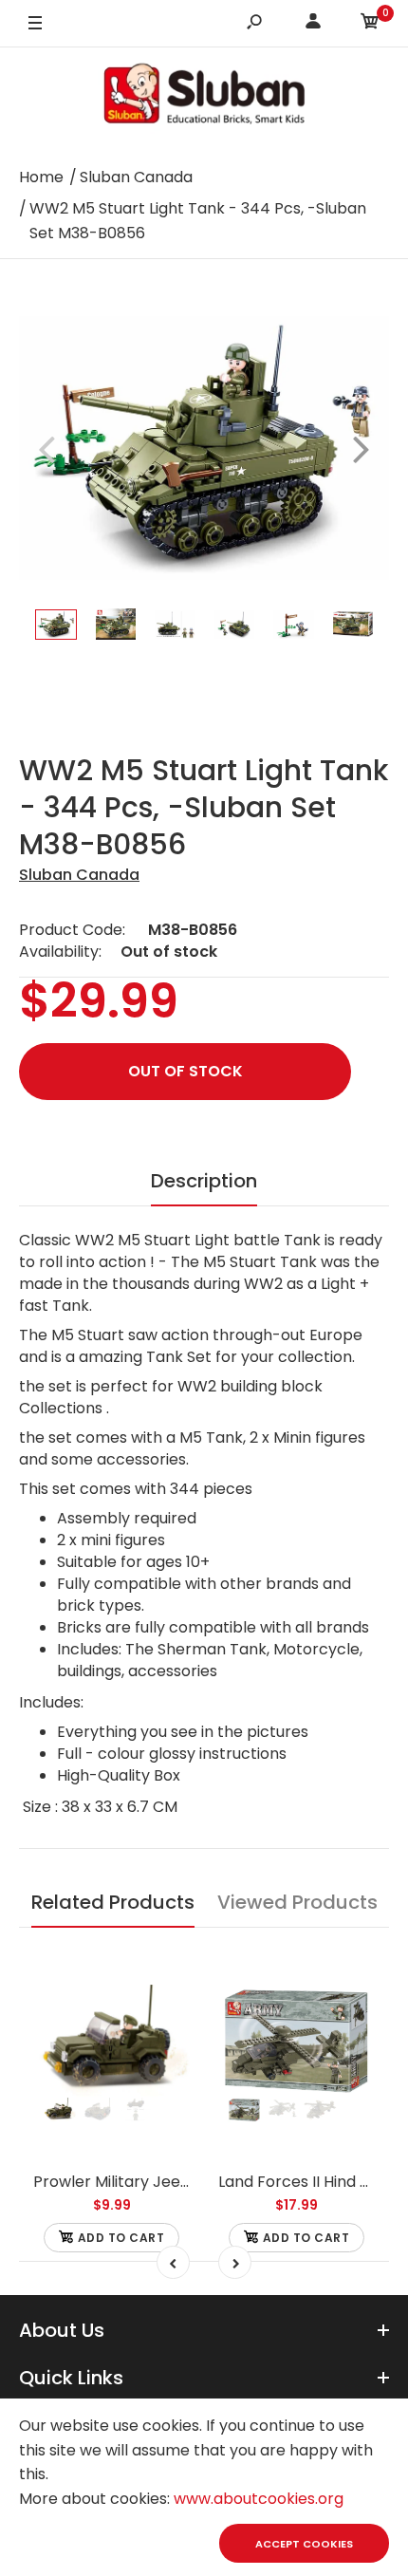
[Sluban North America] (204, 99)
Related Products (113, 1902)
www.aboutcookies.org (259, 2499)
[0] (370, 24)
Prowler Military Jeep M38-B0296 (157, 2182)
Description (204, 1181)
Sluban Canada (79, 875)
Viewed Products (297, 1902)
